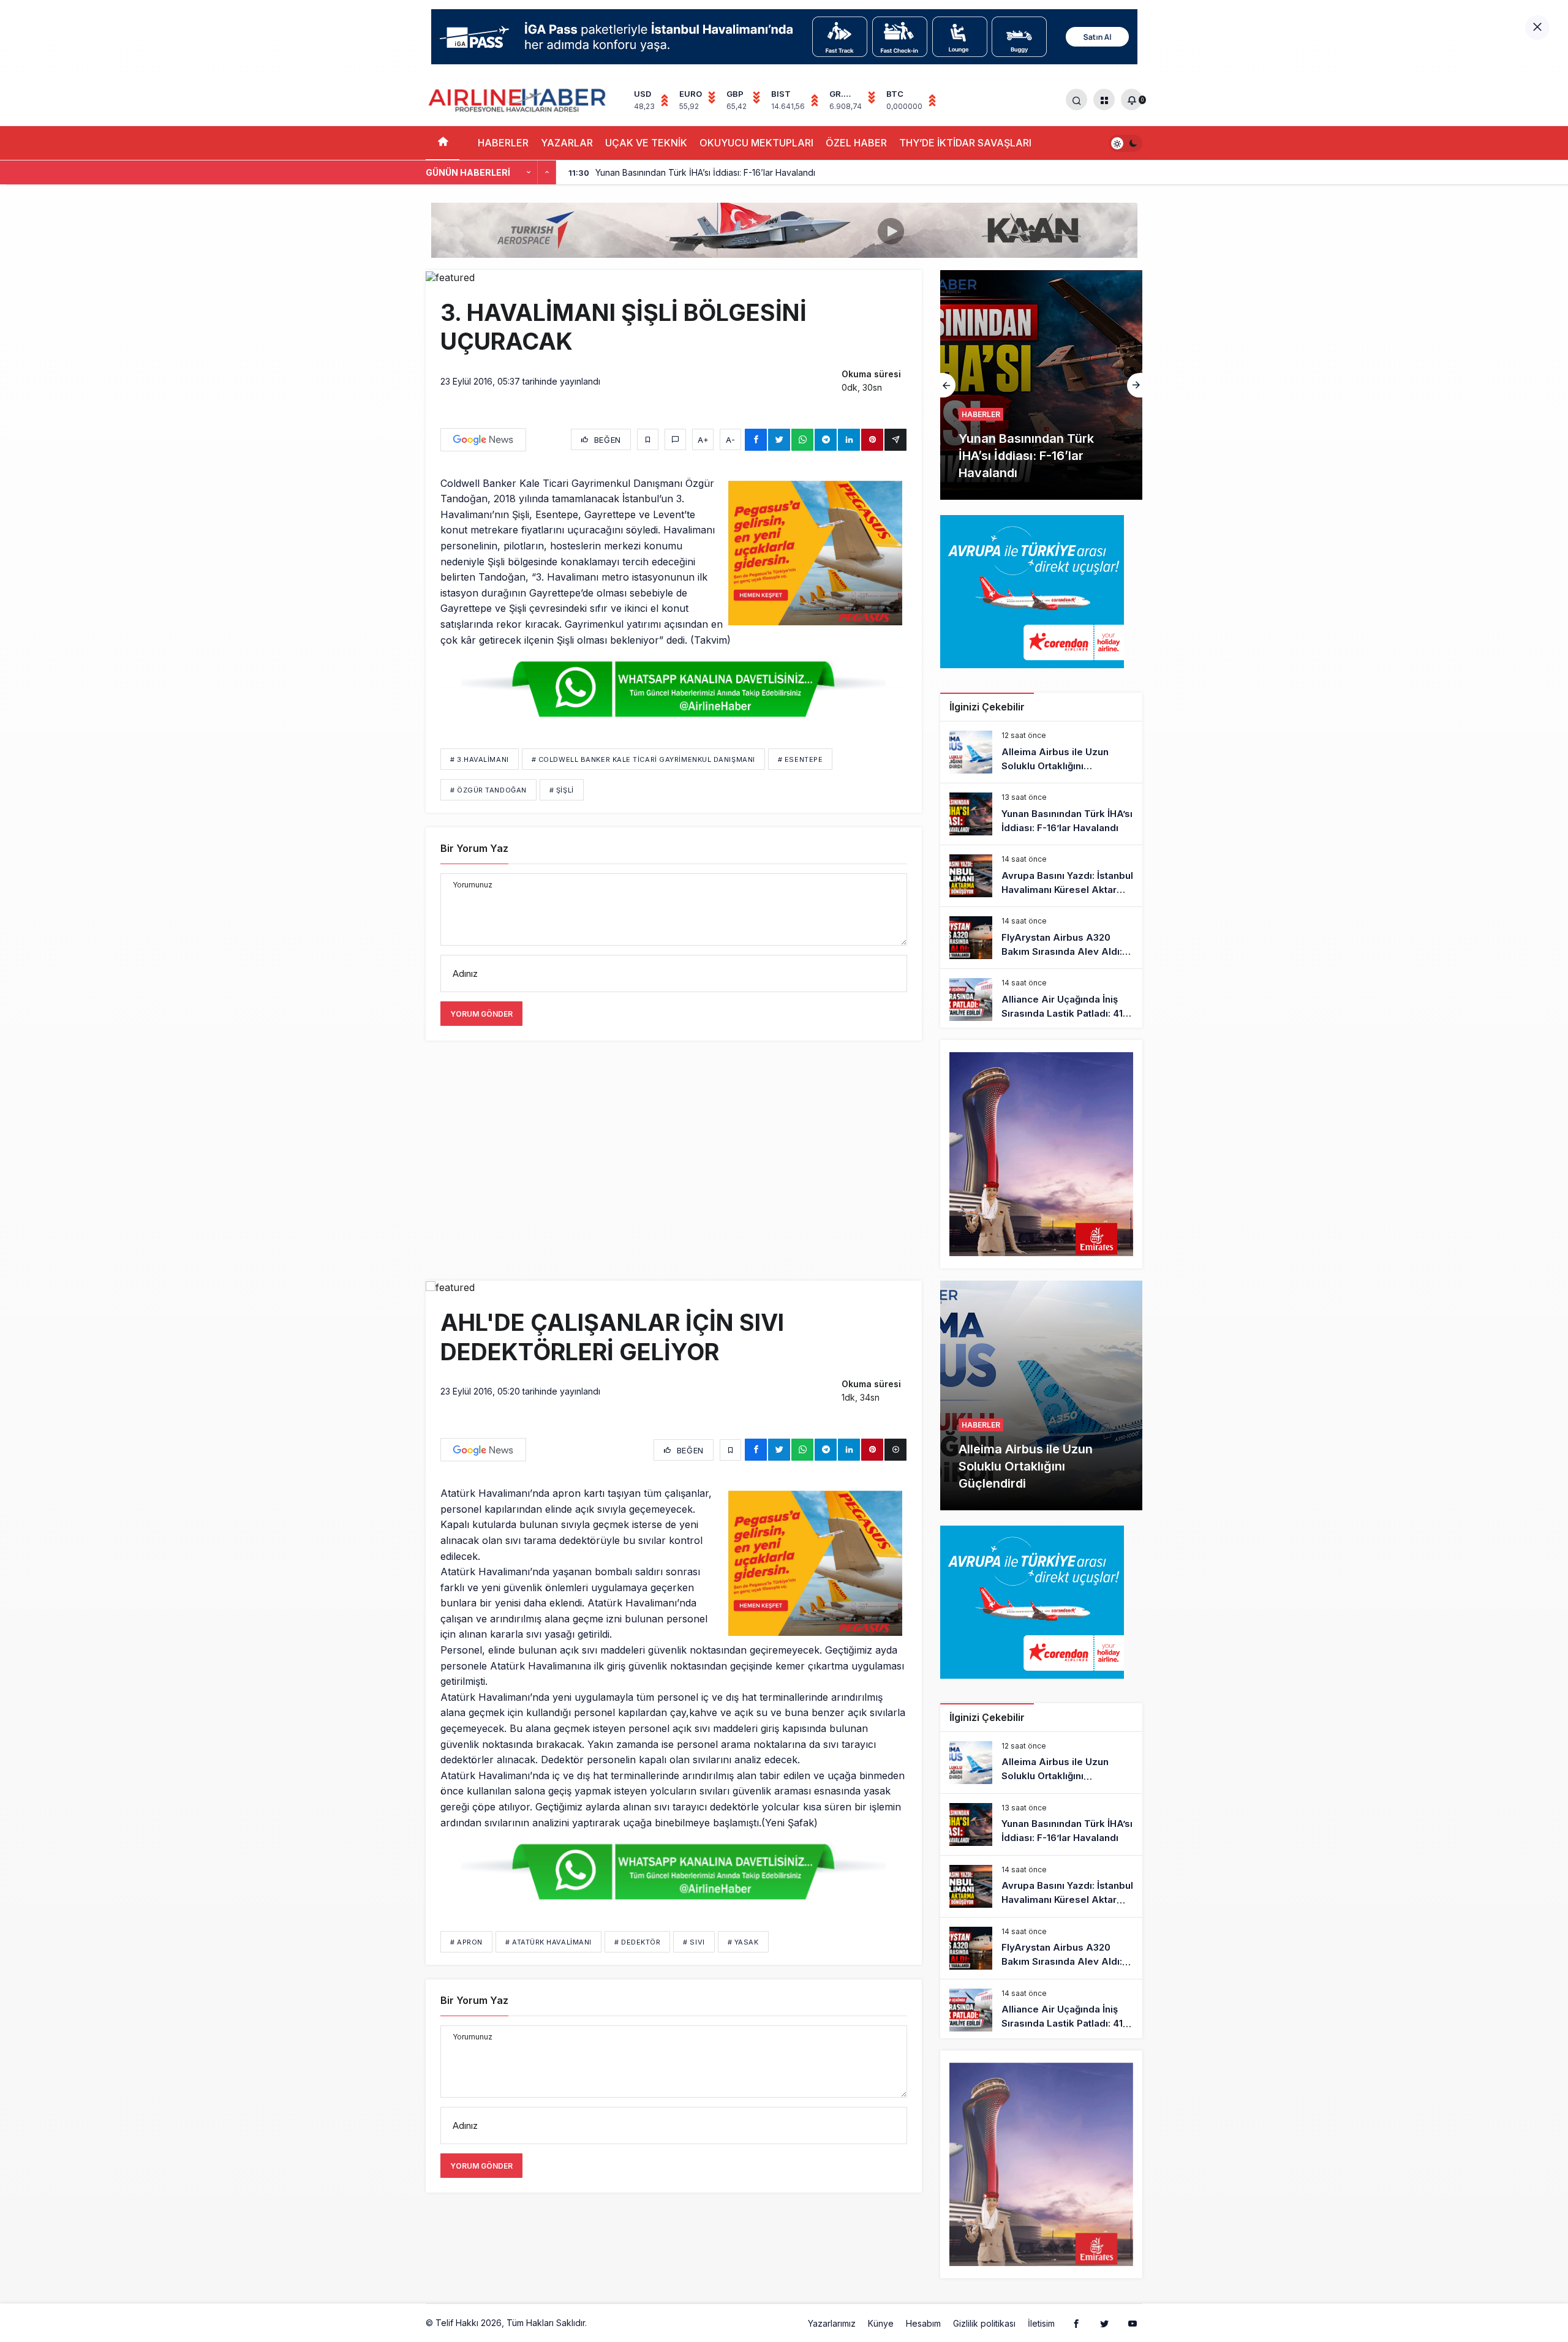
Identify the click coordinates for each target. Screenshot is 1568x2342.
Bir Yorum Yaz (474, 848)
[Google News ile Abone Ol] (483, 440)
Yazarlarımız (832, 2323)
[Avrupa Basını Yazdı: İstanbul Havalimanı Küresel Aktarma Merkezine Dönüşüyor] (1041, 385)
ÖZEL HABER (856, 143)
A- (730, 440)
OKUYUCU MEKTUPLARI (756, 143)
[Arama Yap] (1076, 100)
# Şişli (562, 790)
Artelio (602, 2323)
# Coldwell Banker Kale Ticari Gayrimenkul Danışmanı (643, 759)
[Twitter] (1104, 2323)
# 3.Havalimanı (480, 759)
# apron (466, 1942)
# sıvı (694, 1942)
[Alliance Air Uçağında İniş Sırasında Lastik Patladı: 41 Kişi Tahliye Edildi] (1041, 1000)
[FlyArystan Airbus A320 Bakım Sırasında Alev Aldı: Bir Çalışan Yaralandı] (1041, 938)
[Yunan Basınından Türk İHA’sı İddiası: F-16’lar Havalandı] (1041, 814)
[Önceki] (529, 173)
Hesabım (923, 2323)
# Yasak (743, 1942)
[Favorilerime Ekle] (648, 439)
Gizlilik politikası (984, 2323)
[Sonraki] (547, 173)
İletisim (1041, 2323)
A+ (703, 440)
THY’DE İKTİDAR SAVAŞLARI (965, 143)
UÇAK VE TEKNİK (646, 143)
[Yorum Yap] (675, 439)
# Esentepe (801, 759)
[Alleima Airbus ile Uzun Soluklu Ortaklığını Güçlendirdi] (1041, 752)
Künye (881, 2323)
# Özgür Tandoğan (488, 790)
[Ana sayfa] (443, 143)
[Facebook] (1076, 2323)
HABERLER (503, 143)
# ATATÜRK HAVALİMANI (548, 1942)
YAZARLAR (567, 143)
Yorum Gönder (481, 1014)
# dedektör (638, 1942)
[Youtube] (1133, 2323)
